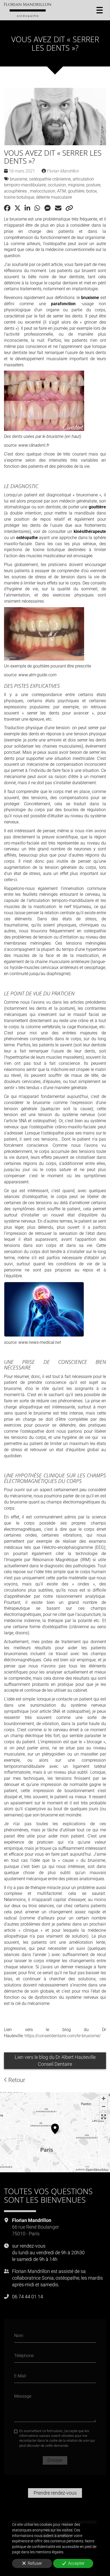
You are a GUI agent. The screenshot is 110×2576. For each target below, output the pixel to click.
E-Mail (20, 2376)
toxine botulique (19, 197)
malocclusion (43, 191)
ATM (62, 191)
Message (23, 2396)
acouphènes (16, 191)
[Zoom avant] (103, 2099)
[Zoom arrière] (103, 2106)
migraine (76, 185)
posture (93, 185)
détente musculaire (54, 197)
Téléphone (24, 2356)
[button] (55, 2128)
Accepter (76, 2563)
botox (92, 191)
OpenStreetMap (97, 2169)
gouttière (76, 191)
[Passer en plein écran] (103, 2117)
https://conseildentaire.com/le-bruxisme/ (63, 2036)
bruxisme (19, 179)
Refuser (35, 2563)
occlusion (57, 185)
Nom (19, 2335)
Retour (16, 2080)
